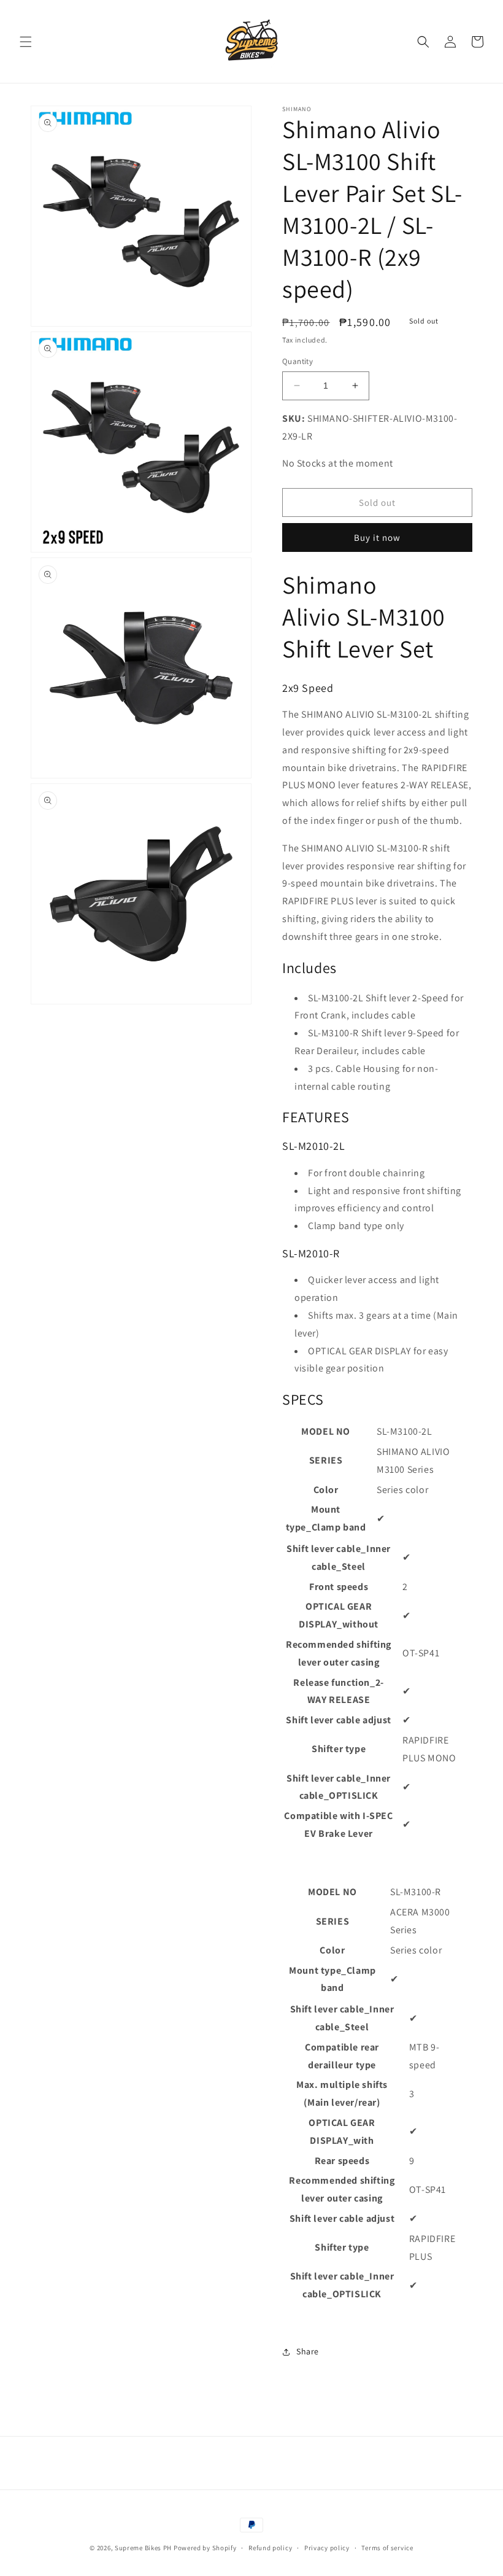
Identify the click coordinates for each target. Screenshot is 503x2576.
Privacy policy (327, 2548)
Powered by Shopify (205, 2548)
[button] (26, 42)
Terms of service (387, 2548)
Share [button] (308, 2351)
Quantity (298, 361)
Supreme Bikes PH (143, 2548)
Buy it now (377, 537)
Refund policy (270, 2548)
